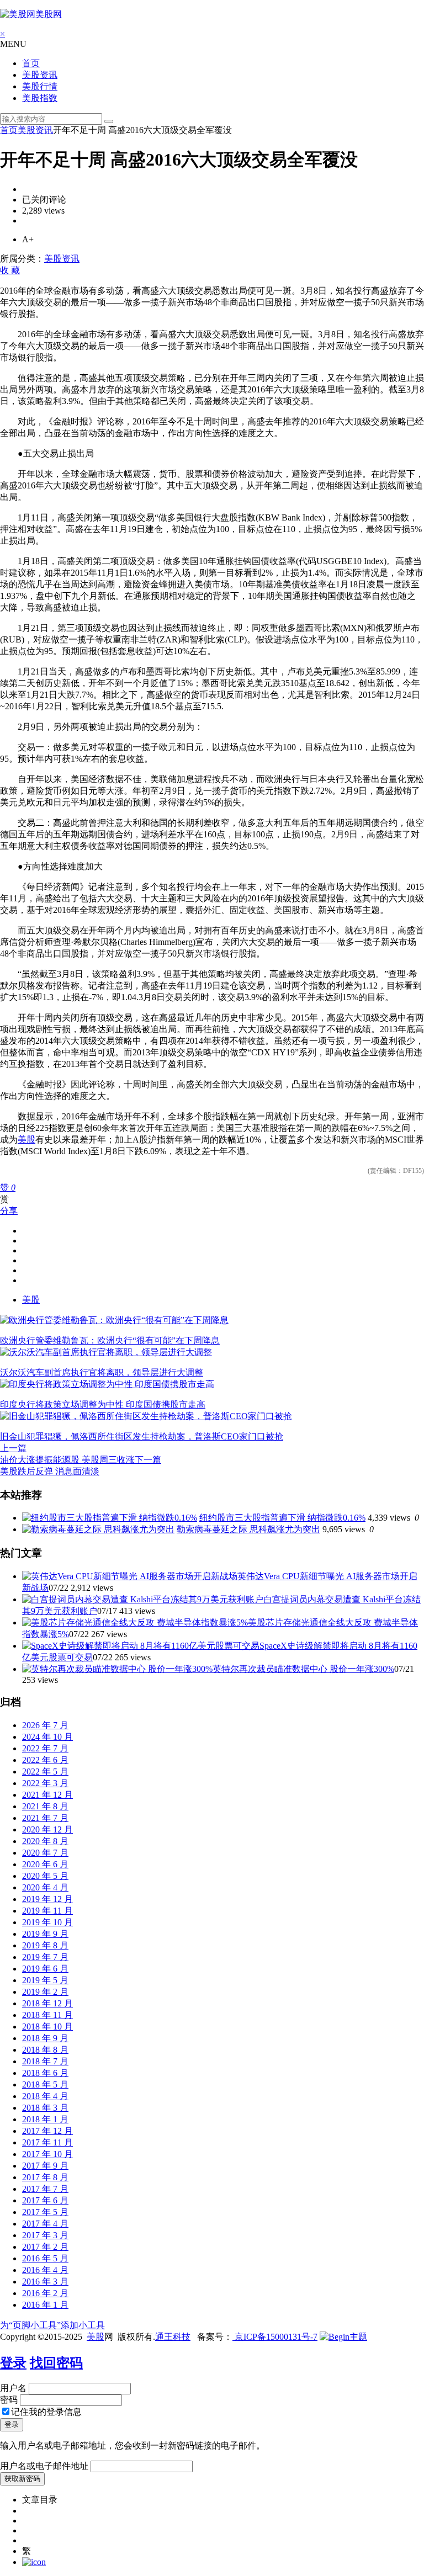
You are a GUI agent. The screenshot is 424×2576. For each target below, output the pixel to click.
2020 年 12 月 (47, 1829)
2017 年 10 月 (47, 2154)
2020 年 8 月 (45, 1841)
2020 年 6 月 (45, 1864)
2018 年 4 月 (45, 2096)
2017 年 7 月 (45, 2189)
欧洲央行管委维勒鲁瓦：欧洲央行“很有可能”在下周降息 (110, 1340)
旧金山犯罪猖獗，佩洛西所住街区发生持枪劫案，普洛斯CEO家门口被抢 (142, 1436)
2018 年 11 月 (47, 2015)
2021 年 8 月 (45, 1806)
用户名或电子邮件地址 (44, 2466)
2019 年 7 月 (45, 1957)
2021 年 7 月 (45, 1818)
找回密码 (56, 2363)
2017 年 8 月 (45, 2177)
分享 (9, 1211)
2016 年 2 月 (45, 2293)
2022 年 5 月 (45, 1772)
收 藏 (10, 270)
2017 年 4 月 (45, 2224)
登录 (13, 2363)
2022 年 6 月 (45, 1760)
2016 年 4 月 (45, 2270)
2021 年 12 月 (47, 1795)
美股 (26, 1140)
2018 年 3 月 (45, 2108)
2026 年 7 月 (45, 1725)
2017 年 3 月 (45, 2235)
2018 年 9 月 (45, 2038)
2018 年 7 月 (45, 2061)
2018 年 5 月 (45, 2084)
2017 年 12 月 (47, 2131)
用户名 (13, 2388)
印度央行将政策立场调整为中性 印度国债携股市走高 (103, 1404)
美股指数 (40, 98)
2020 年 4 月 (45, 1887)
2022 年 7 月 (45, 1748)
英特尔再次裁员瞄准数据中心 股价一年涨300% (303, 1669)
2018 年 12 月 (47, 2003)
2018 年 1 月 (45, 2119)
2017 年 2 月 (45, 2247)
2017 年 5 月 (45, 2212)
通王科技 (173, 2337)
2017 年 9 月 (45, 2166)
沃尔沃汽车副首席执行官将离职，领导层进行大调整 (102, 1372)
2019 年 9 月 (45, 1934)
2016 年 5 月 (45, 2258)
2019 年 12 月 (47, 1899)
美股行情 (40, 86)
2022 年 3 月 (45, 1783)
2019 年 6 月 (45, 1969)
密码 (9, 2400)
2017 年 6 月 (45, 2200)
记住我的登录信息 (46, 2412)
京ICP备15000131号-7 (275, 2337)
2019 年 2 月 (45, 1992)
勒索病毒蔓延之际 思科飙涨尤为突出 (248, 1529)
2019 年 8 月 (45, 1945)
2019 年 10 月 (47, 1922)
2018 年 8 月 (45, 2050)
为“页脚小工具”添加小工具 (52, 2325)
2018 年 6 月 (45, 2073)
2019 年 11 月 (47, 1911)
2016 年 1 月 (45, 2305)
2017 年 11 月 (47, 2142)
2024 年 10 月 (47, 1737)
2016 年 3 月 (45, 2282)
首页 (31, 63)
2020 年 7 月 (45, 1853)
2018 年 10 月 (47, 2027)
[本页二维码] (34, 2562)
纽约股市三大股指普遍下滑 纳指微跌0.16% (282, 1518)
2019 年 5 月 (45, 1980)
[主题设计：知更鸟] (343, 2337)
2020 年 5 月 (45, 1876)
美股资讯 (40, 75)
